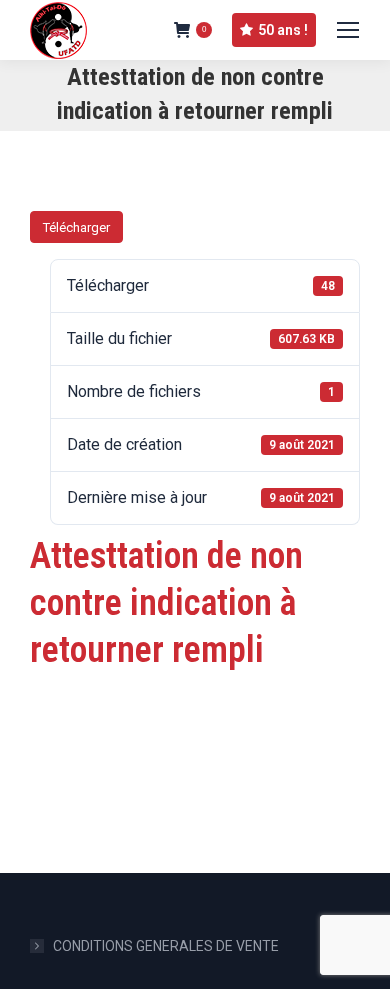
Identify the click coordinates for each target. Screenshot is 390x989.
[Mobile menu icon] (348, 30)
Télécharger (76, 227)
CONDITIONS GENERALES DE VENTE (166, 946)
